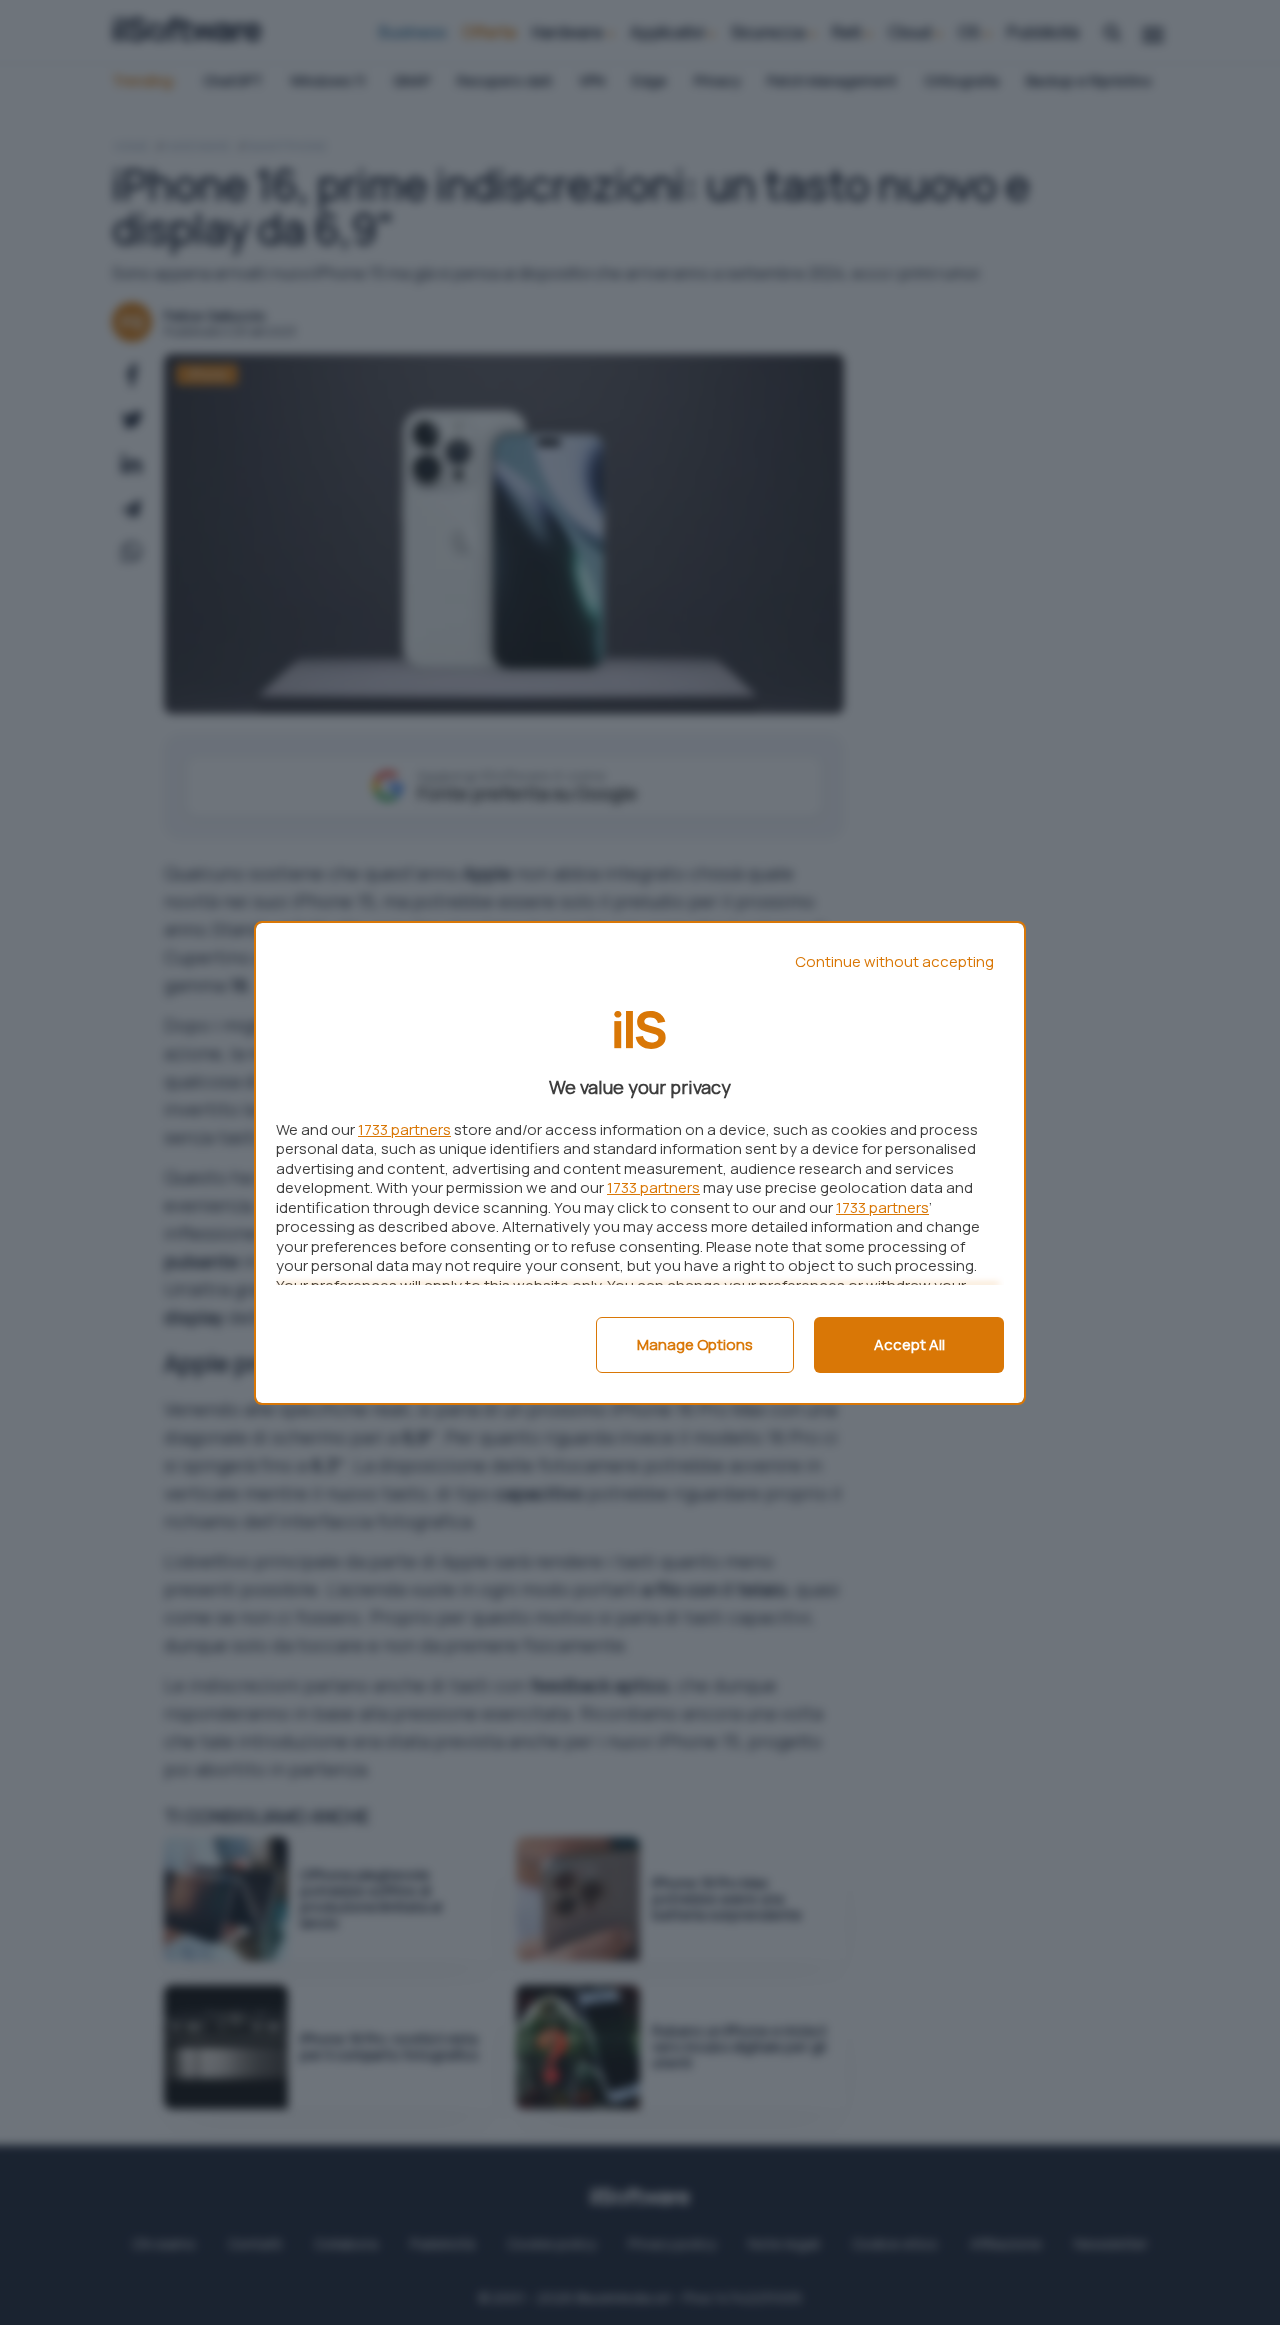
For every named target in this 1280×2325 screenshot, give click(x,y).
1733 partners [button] (404, 1129)
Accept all (909, 1344)
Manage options (695, 1344)
